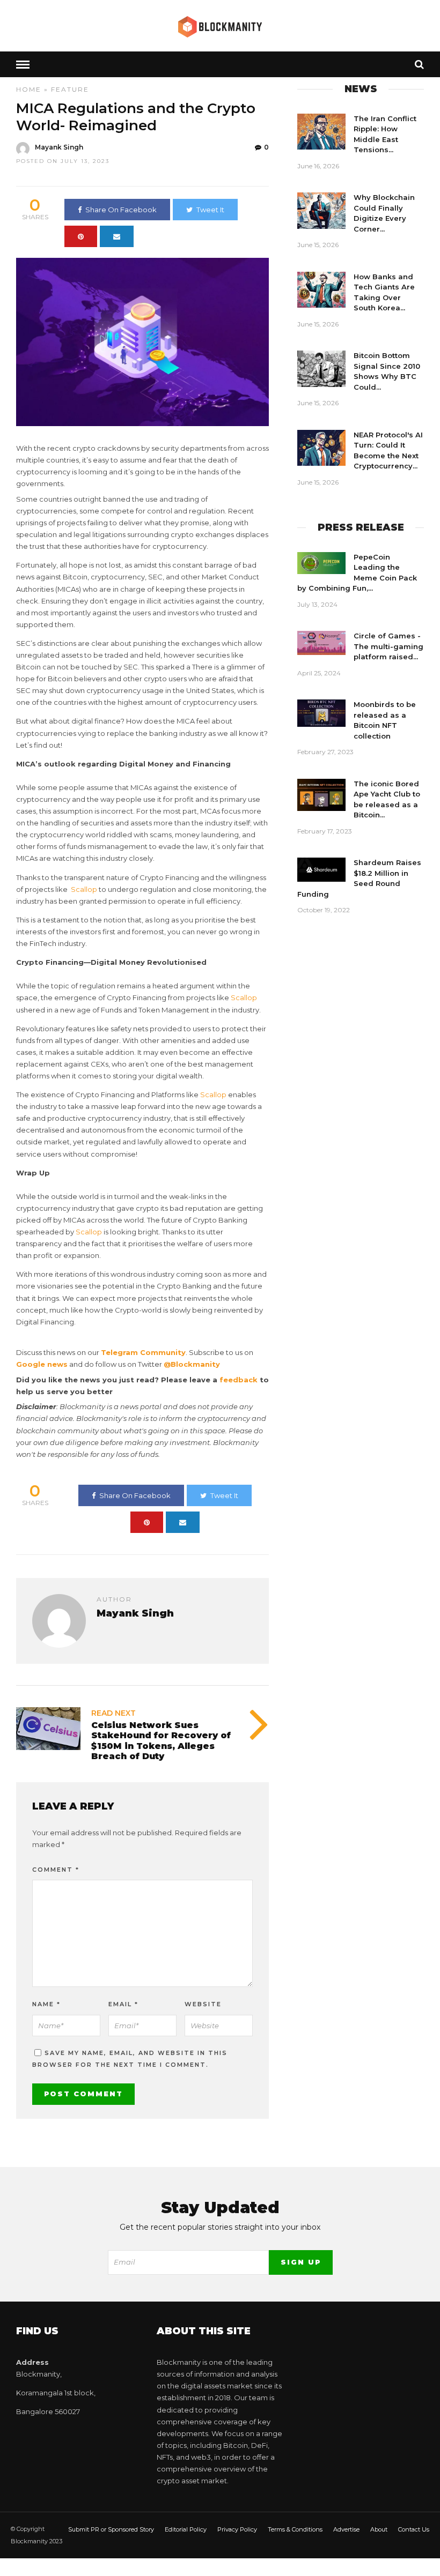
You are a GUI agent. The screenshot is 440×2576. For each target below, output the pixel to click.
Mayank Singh (59, 147)
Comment (56, 1870)
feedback (239, 1380)
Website (203, 2004)
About (379, 2529)
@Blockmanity (192, 1364)
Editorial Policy (186, 2529)
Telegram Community (143, 1352)
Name (46, 2004)
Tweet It (210, 210)
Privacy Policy (237, 2529)
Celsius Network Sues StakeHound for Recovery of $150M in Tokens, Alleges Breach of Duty (161, 1741)
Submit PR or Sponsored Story (111, 2529)
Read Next (113, 1713)
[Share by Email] (117, 236)
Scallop (84, 889)
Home (29, 89)
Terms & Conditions (295, 2529)
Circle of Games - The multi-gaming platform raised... (388, 646)
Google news (42, 1364)
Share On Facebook (121, 210)
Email (123, 2004)
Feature (70, 89)
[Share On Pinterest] (81, 236)
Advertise (346, 2529)
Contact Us (414, 2529)
